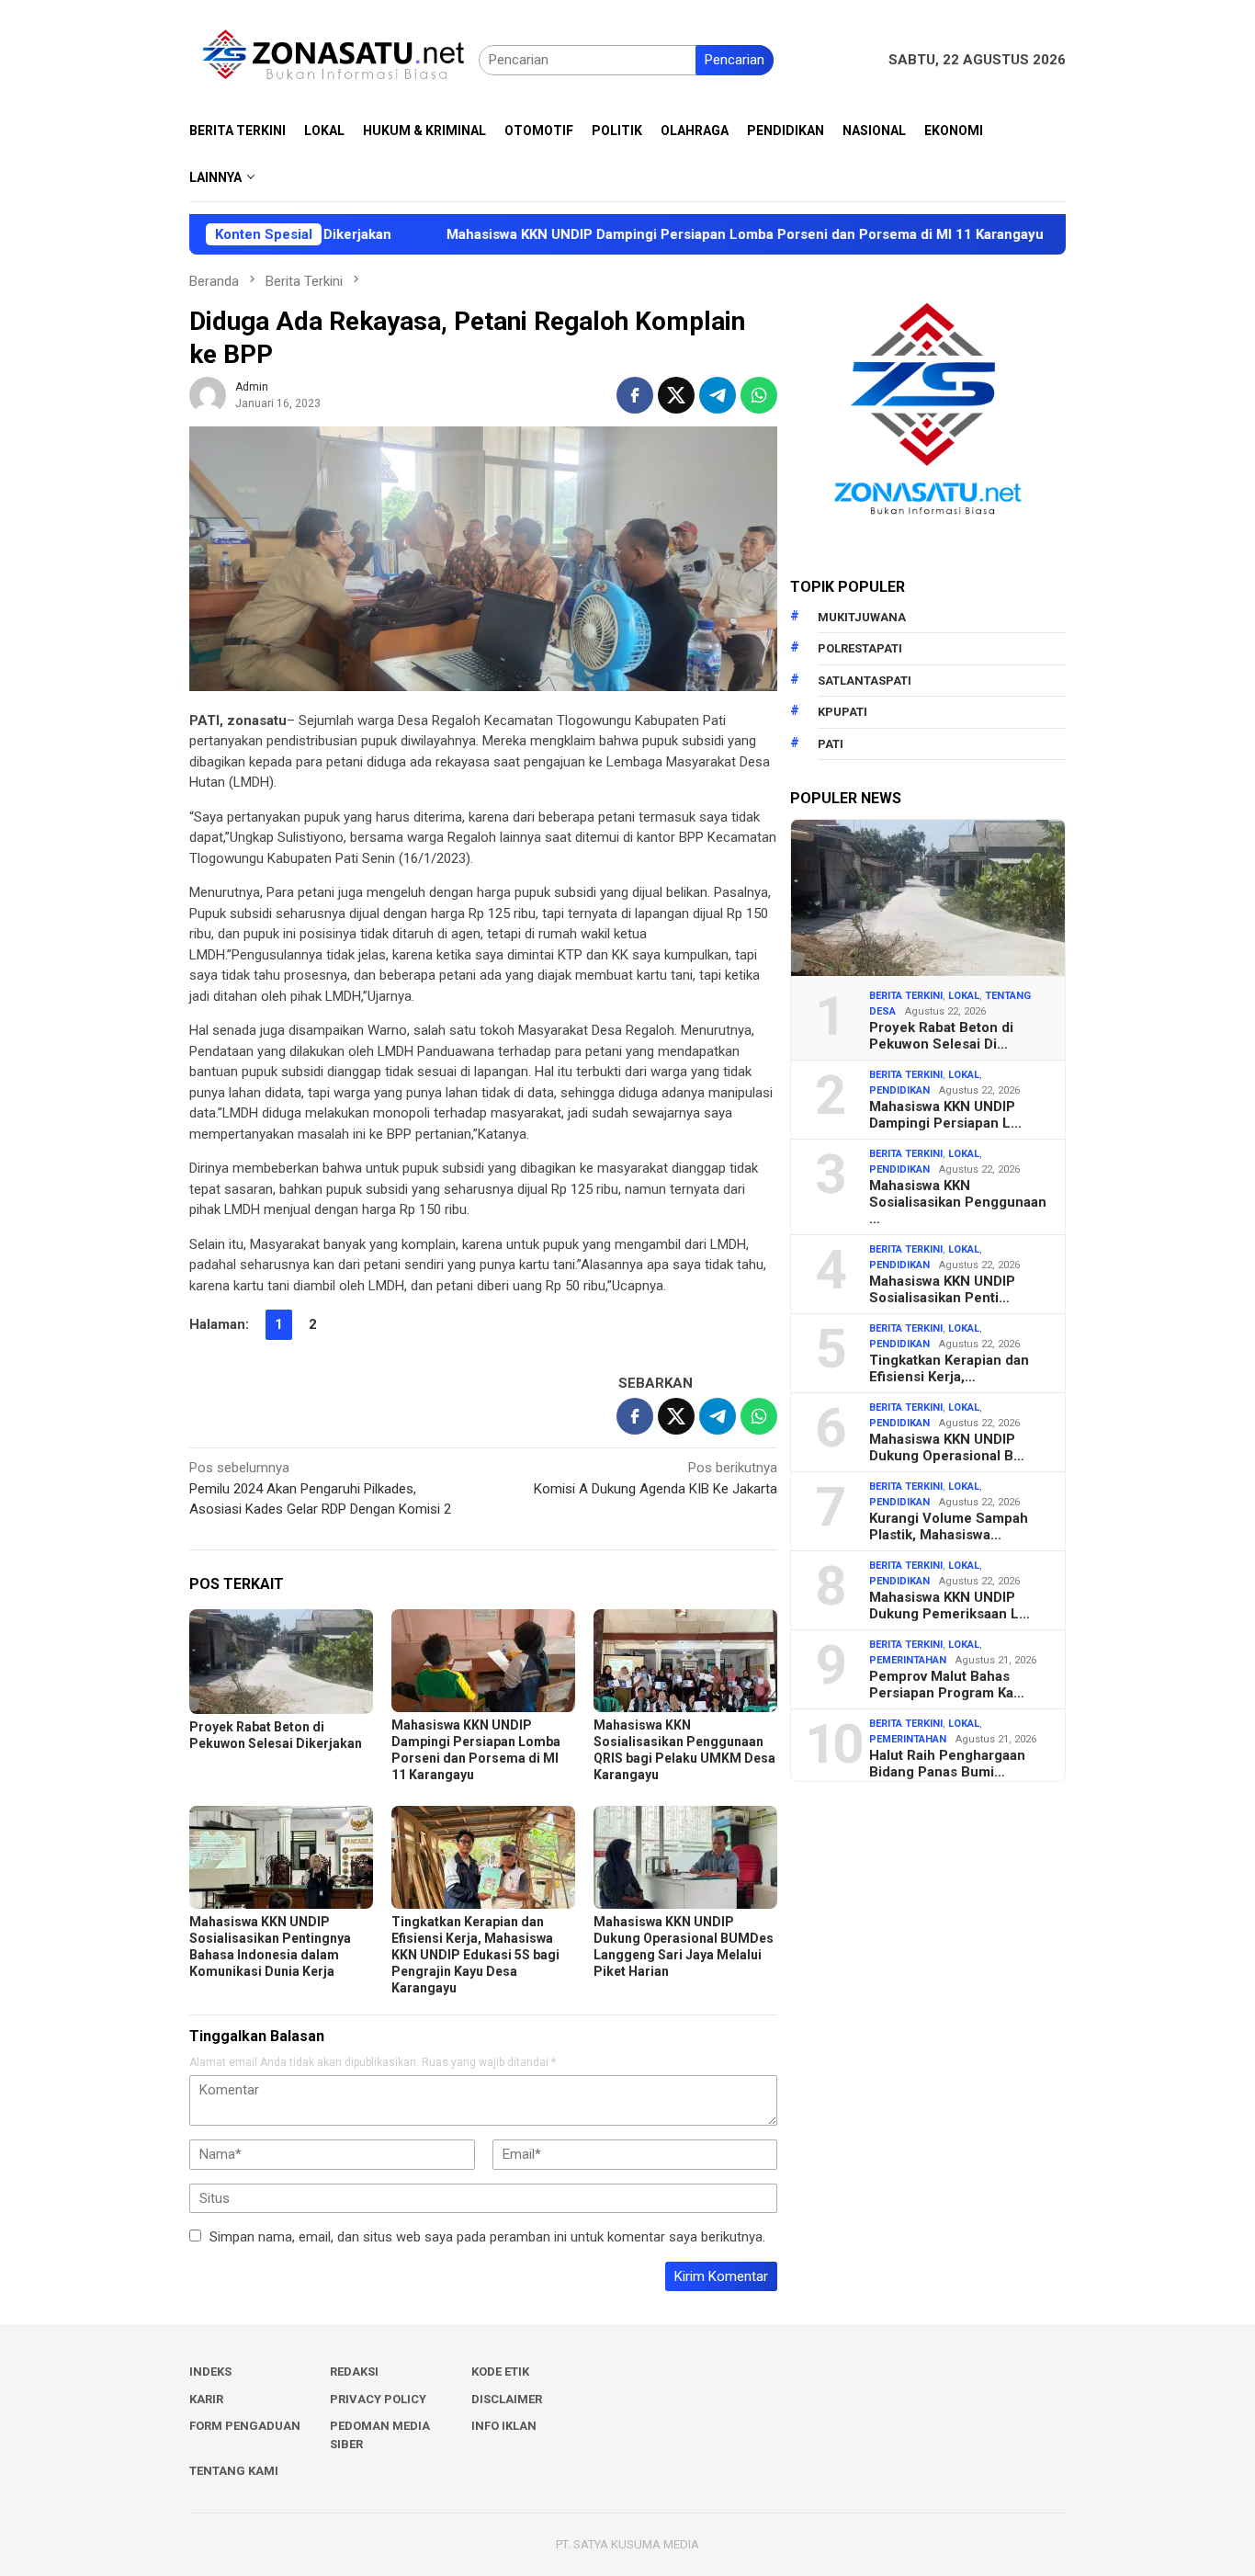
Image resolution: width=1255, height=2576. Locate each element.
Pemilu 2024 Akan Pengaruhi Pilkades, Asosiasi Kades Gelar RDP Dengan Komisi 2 (320, 1488)
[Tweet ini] (676, 395)
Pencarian (735, 60)
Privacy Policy (378, 2399)
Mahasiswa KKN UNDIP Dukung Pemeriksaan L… (950, 1606)
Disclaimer (507, 2399)
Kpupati (842, 712)
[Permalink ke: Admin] (208, 394)
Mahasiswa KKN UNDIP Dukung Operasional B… (947, 1447)
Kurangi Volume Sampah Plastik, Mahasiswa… (949, 1526)
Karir (206, 2399)
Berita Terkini (906, 996)
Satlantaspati (865, 681)
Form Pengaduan (245, 2426)
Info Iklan (504, 2426)
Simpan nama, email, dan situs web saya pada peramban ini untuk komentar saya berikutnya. (487, 2237)
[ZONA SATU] (334, 59)
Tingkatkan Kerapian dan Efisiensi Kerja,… (949, 1368)
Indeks (210, 2372)
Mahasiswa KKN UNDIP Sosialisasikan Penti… (942, 1289)
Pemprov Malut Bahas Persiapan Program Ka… (947, 1685)
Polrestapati (860, 648)
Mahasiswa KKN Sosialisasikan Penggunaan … (958, 1202)
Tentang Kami (234, 2471)
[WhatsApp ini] (759, 395)
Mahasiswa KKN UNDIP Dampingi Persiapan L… (945, 1115)
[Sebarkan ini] (635, 395)
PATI (831, 744)
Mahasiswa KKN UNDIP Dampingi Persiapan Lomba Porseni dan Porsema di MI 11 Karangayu (659, 234)
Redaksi (354, 2372)
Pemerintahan (908, 1660)
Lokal (964, 996)
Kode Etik (500, 2372)
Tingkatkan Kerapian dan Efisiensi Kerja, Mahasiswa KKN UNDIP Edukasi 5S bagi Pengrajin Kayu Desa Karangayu (475, 1955)
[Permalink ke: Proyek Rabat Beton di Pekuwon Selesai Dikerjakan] (281, 1661)
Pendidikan (899, 1090)
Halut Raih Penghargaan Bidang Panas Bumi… (947, 1764)
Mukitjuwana (862, 617)
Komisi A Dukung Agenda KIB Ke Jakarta (656, 1478)
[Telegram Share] (718, 395)
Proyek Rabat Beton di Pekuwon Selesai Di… (941, 1036)
